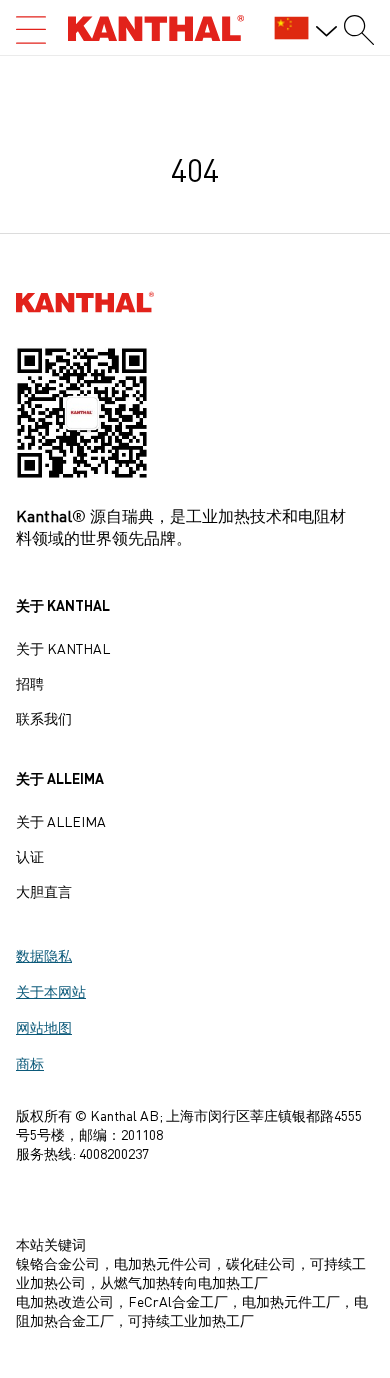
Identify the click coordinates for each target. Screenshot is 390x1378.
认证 (30, 856)
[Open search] (31, 30)
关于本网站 (51, 991)
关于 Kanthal (63, 648)
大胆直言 (44, 891)
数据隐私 (44, 955)
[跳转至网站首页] (156, 28)
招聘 (30, 683)
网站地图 (44, 1027)
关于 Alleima (61, 821)
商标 (30, 1063)
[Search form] (359, 30)
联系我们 (44, 718)
